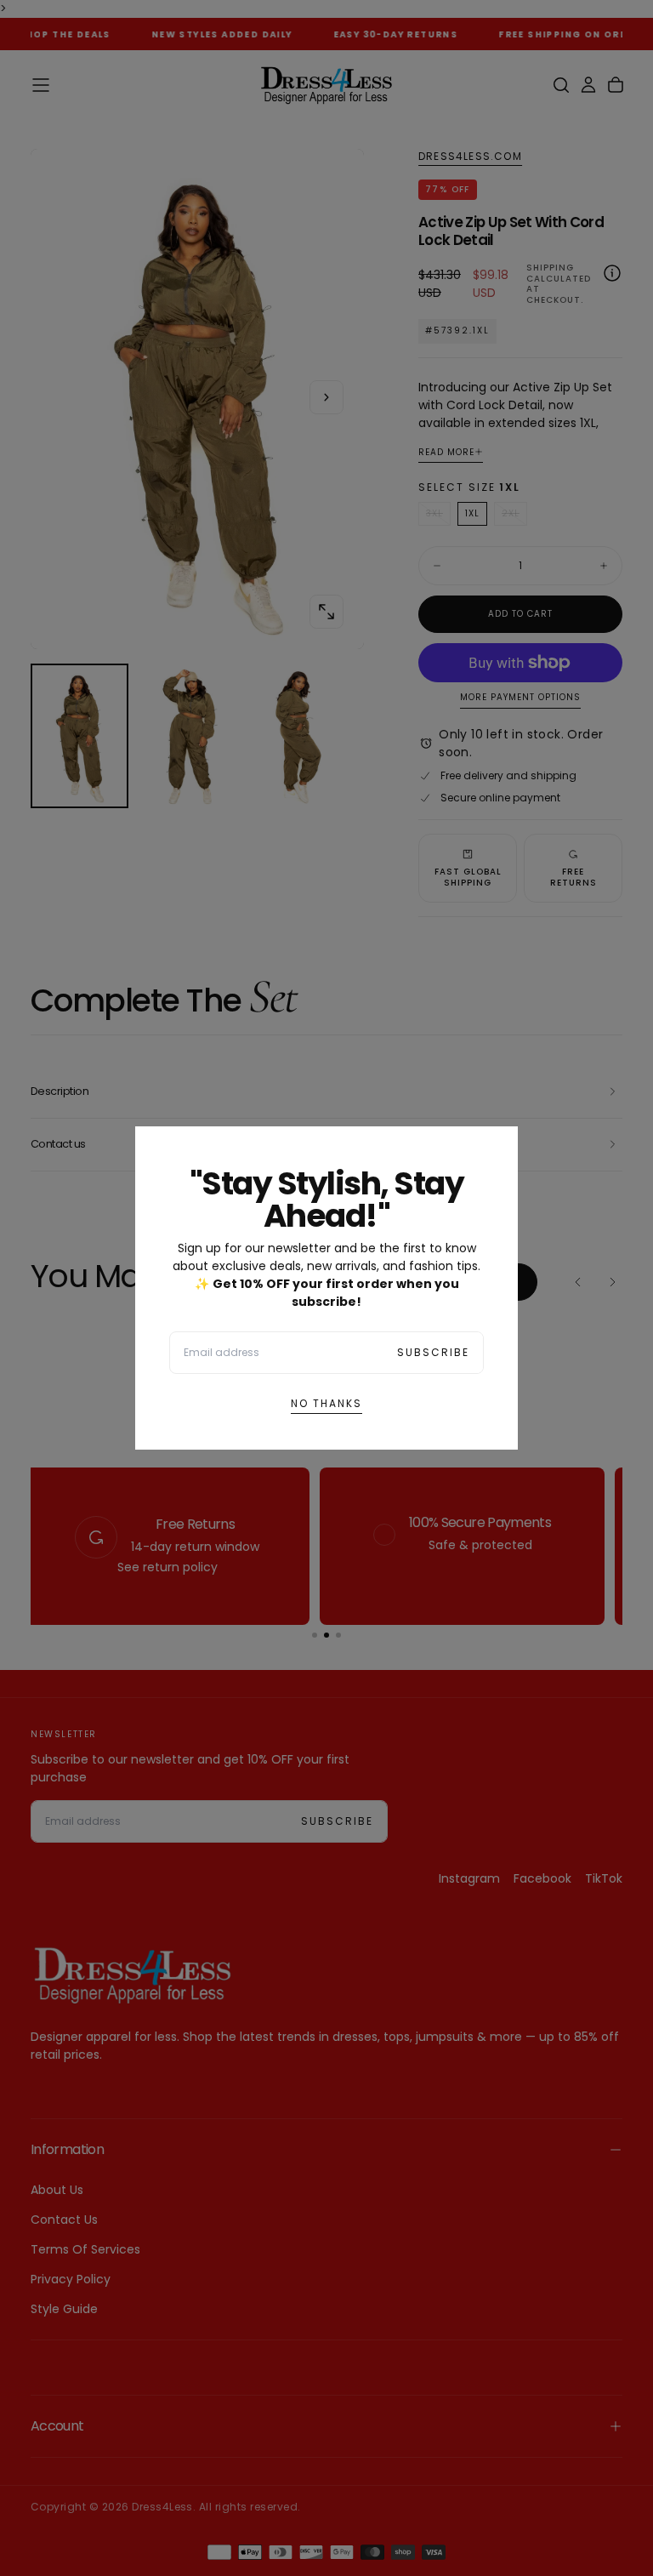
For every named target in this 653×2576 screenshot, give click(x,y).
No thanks (326, 1403)
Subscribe (433, 1352)
